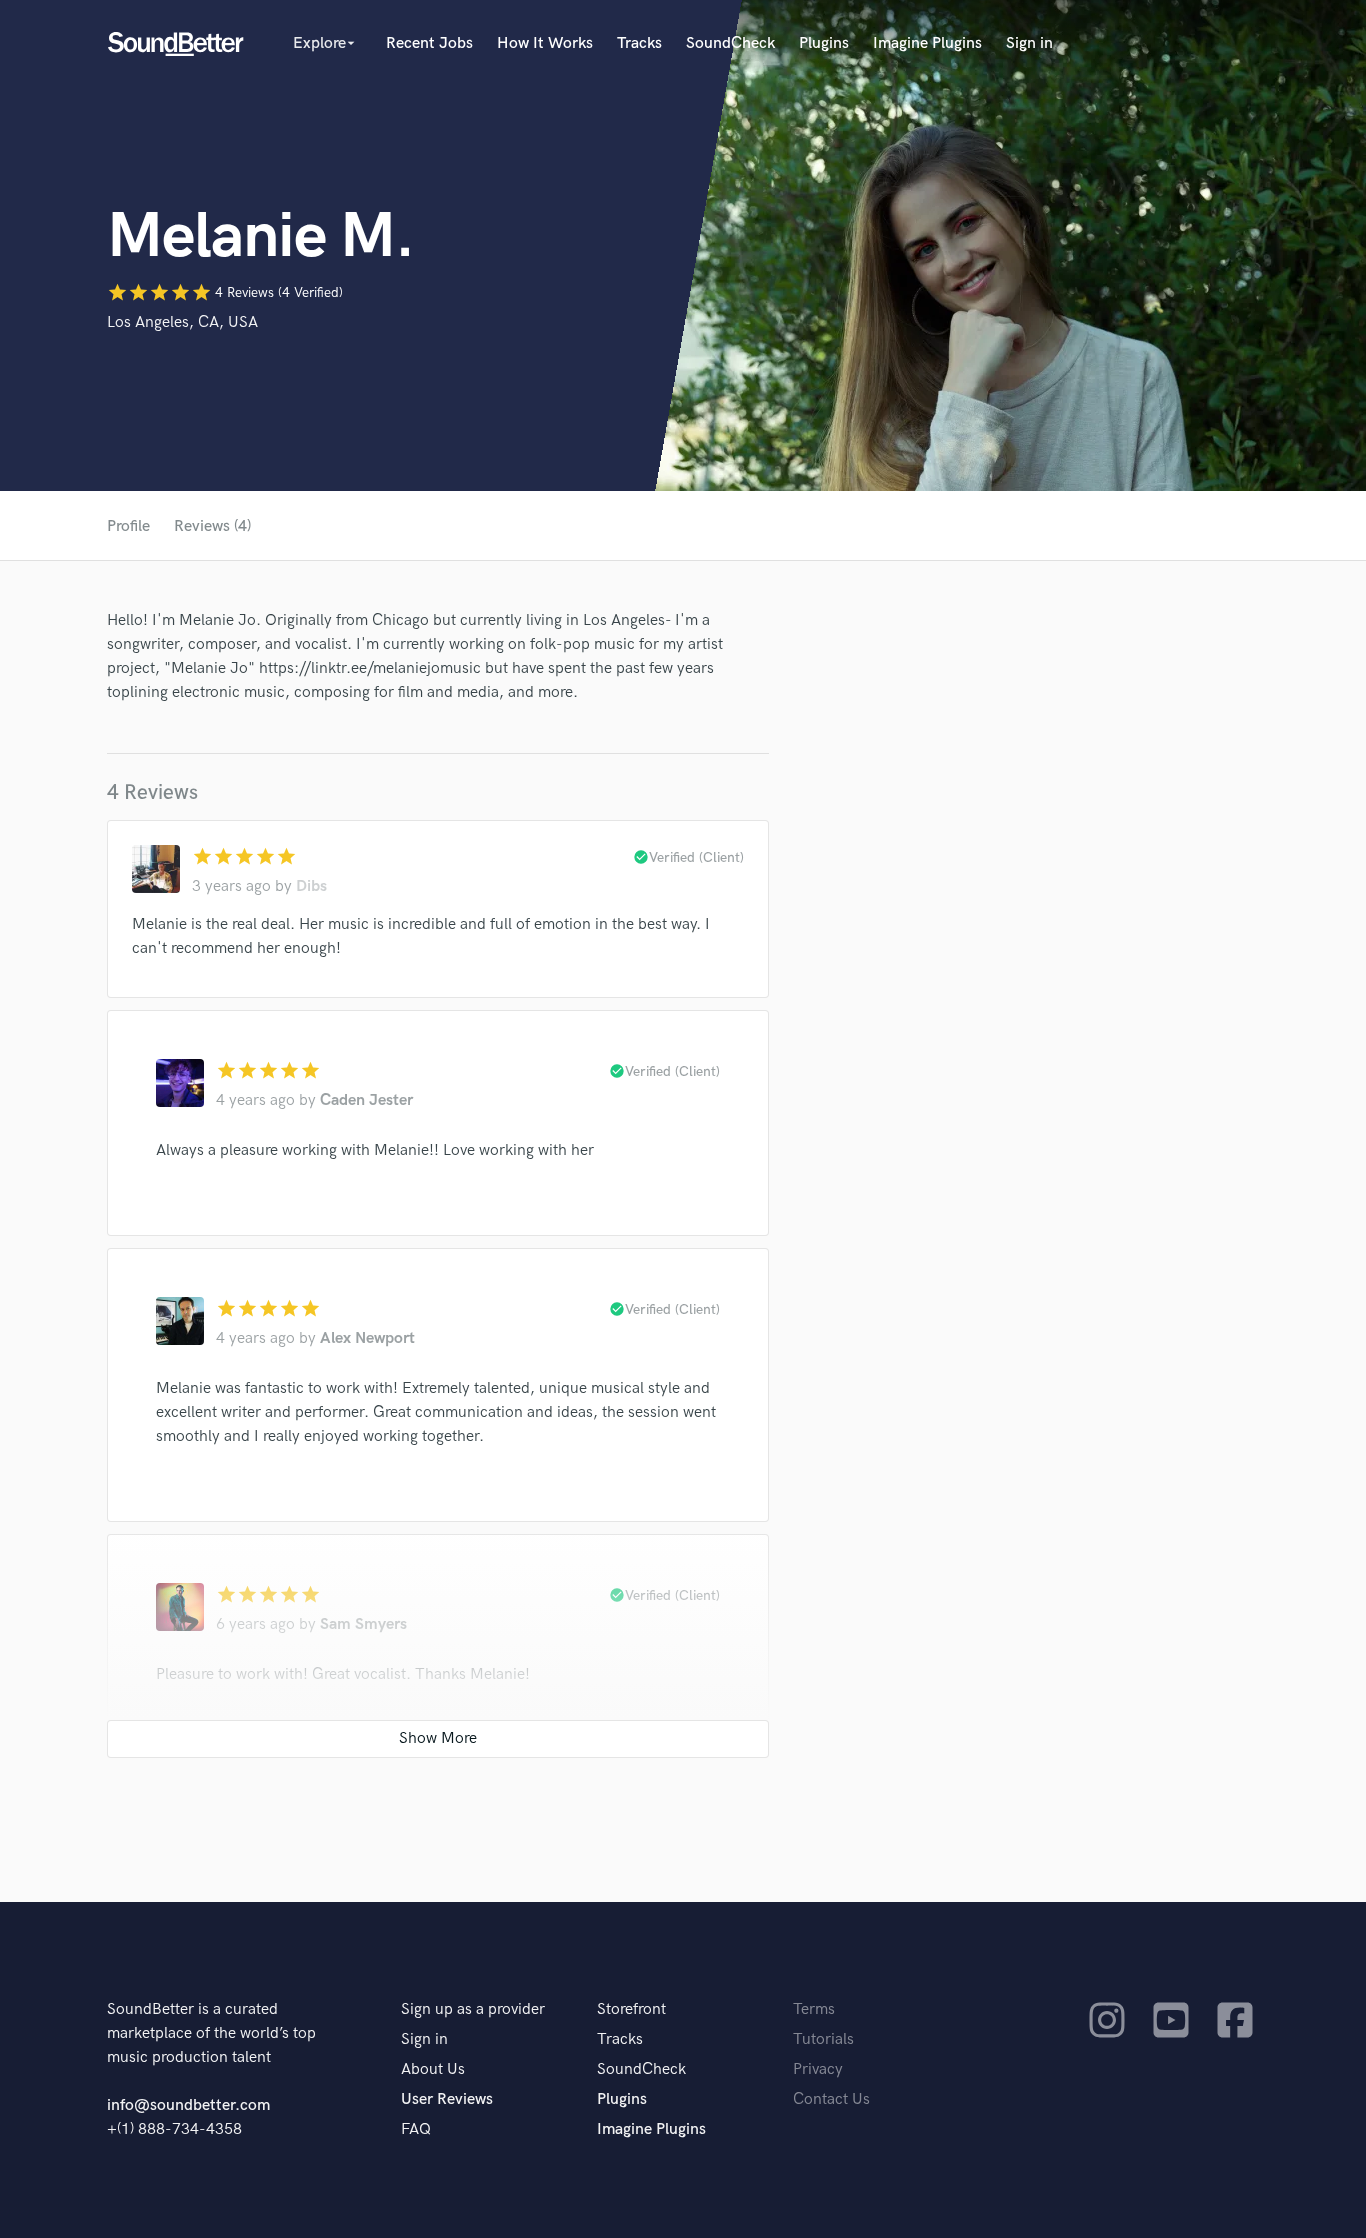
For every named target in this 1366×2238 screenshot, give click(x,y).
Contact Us (831, 2099)
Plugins (824, 43)
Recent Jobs (429, 43)
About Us (433, 2069)
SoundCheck (730, 43)
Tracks (639, 43)
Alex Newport (367, 1338)
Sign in (1029, 43)
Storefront (631, 2009)
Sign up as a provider (473, 2009)
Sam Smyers (363, 1624)
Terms (814, 2009)
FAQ (416, 2129)
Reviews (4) (212, 526)
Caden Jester (366, 1100)
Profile (128, 526)
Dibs (311, 886)
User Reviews (447, 2099)
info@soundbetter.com (188, 2105)
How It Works (545, 43)
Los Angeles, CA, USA (182, 322)
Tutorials (823, 2039)
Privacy (818, 2069)
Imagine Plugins (927, 43)
